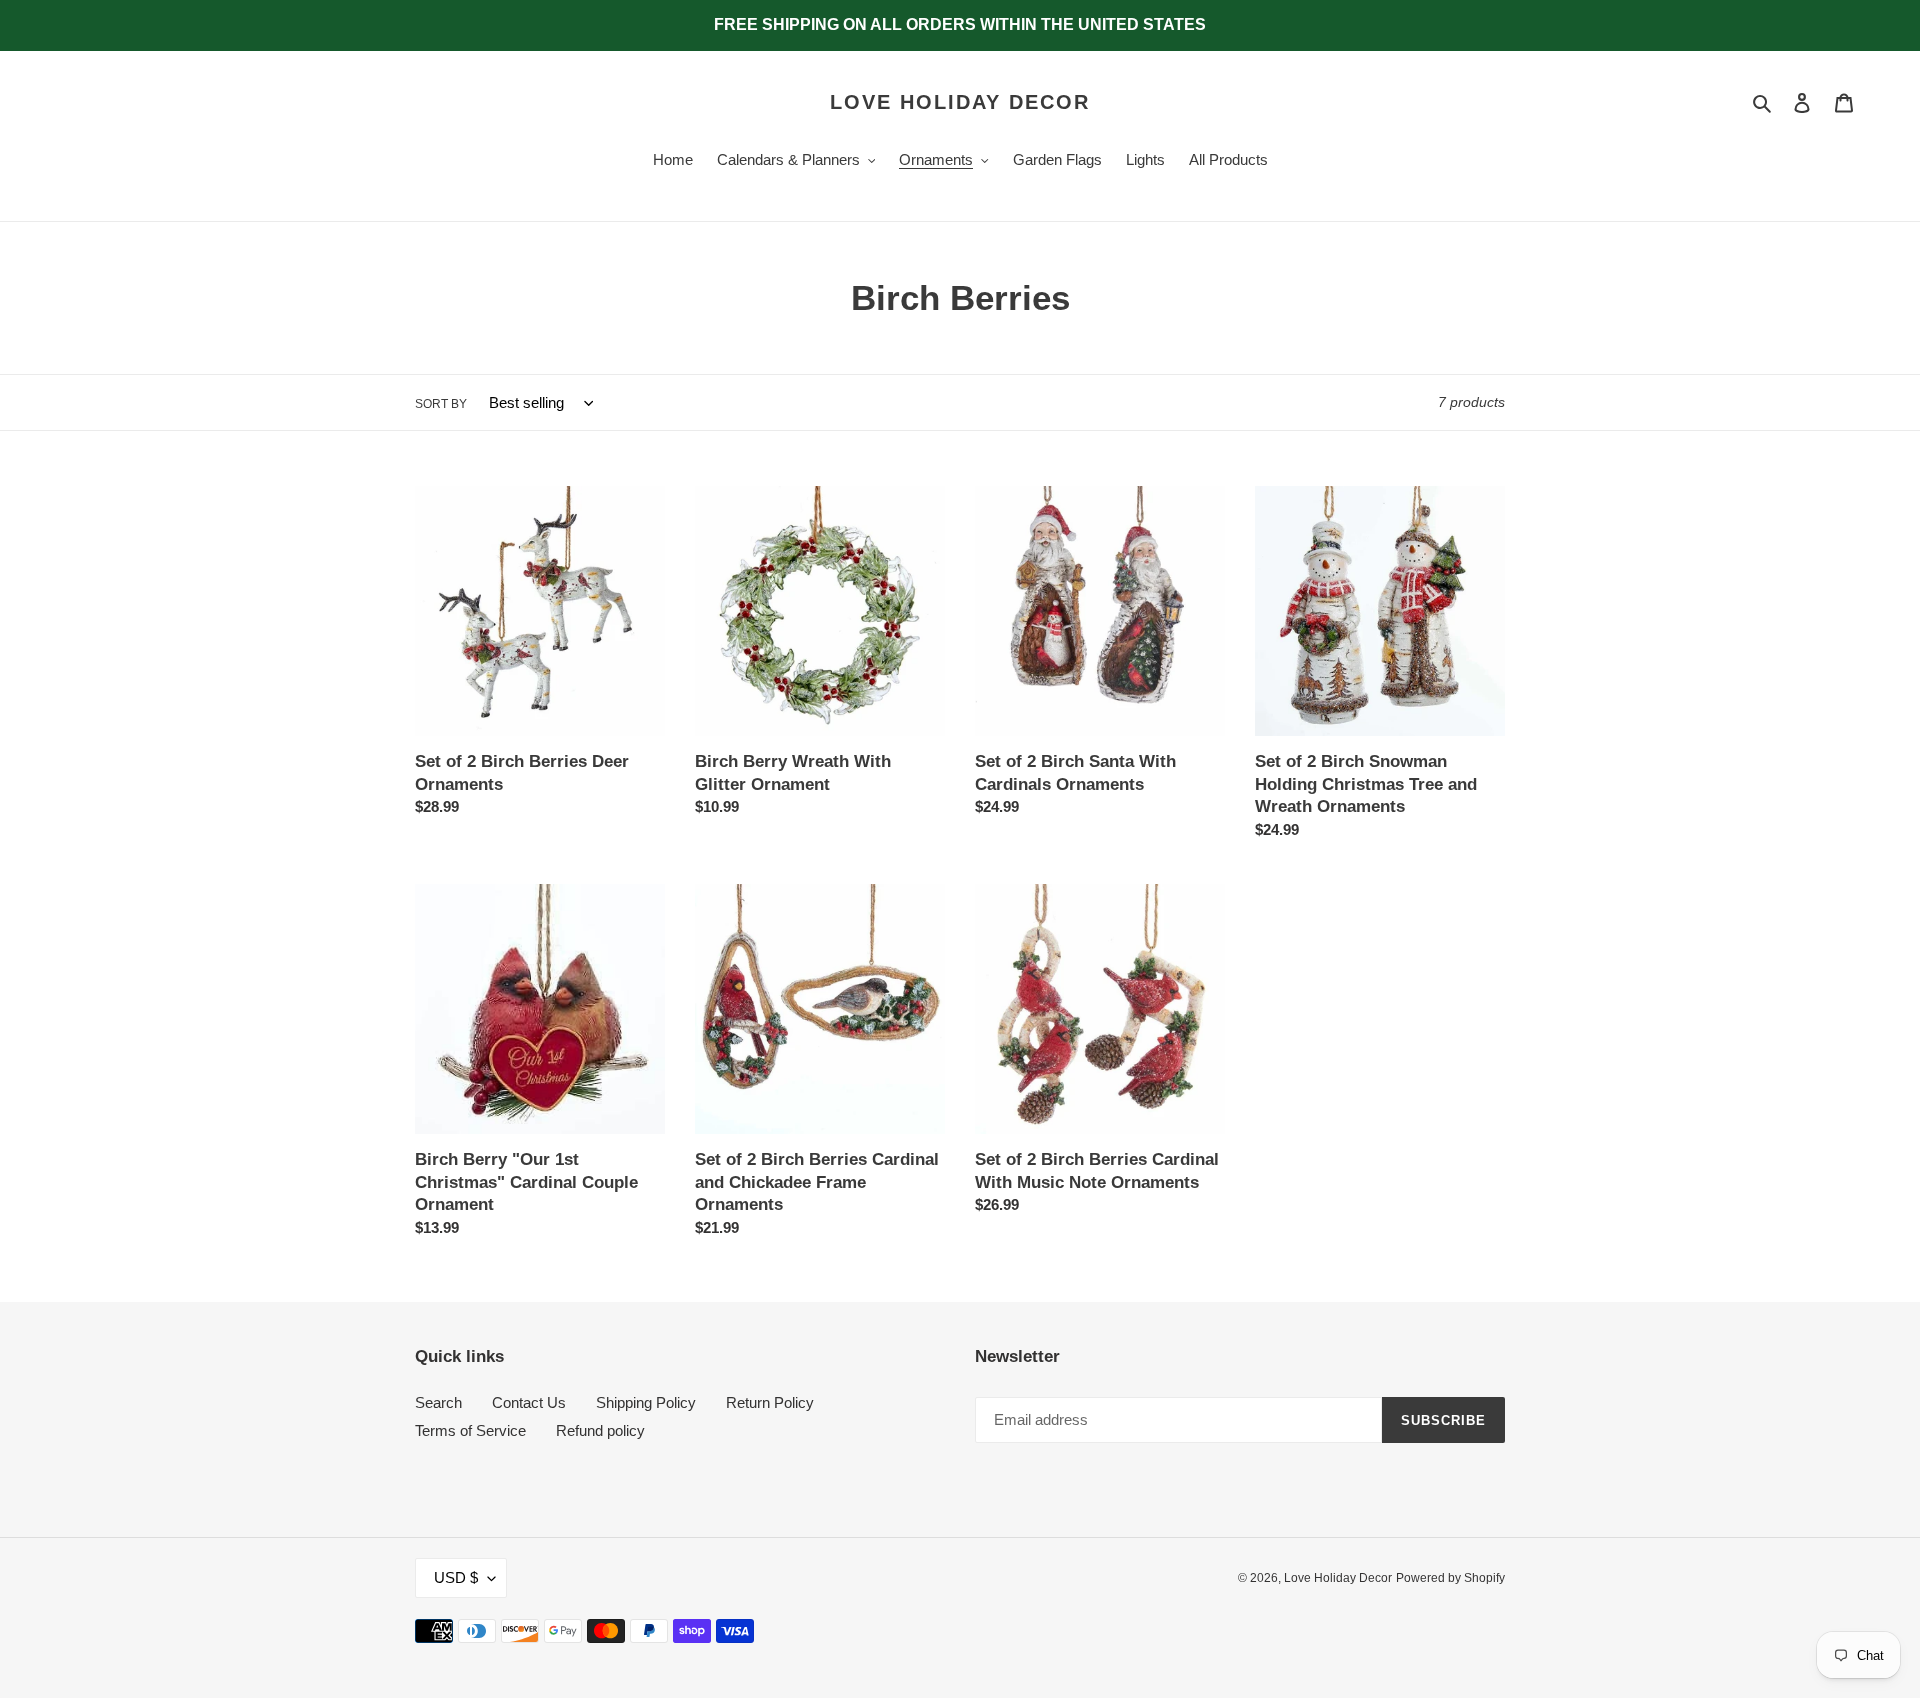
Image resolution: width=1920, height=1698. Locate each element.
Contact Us (529, 1402)
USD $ (456, 1577)
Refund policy (600, 1430)
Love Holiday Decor (960, 102)
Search (438, 1402)
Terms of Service (470, 1430)
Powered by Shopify (1450, 1578)
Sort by (441, 404)
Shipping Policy (646, 1402)
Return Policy (770, 1402)
